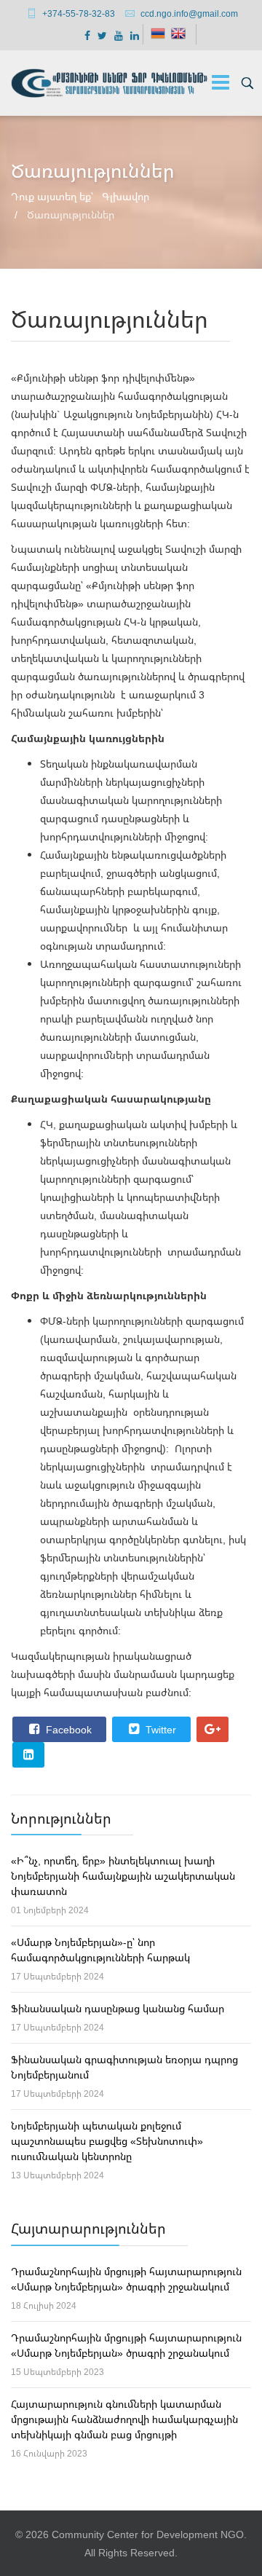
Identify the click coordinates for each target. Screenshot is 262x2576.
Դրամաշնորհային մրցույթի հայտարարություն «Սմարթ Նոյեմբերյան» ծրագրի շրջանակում (126, 2279)
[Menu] (221, 83)
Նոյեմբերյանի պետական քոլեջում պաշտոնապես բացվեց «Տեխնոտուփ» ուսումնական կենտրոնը (107, 2141)
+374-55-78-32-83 (79, 13)
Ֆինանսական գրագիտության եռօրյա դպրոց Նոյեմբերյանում (124, 2067)
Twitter (159, 1729)
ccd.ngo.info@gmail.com (189, 13)
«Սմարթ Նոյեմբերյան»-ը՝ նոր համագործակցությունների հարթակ (100, 1950)
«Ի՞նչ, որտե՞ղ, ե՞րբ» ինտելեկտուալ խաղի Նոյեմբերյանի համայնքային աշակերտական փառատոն (123, 1876)
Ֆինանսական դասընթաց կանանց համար (118, 2008)
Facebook (67, 1729)
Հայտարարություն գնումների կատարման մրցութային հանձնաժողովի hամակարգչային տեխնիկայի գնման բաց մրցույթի (124, 2419)
